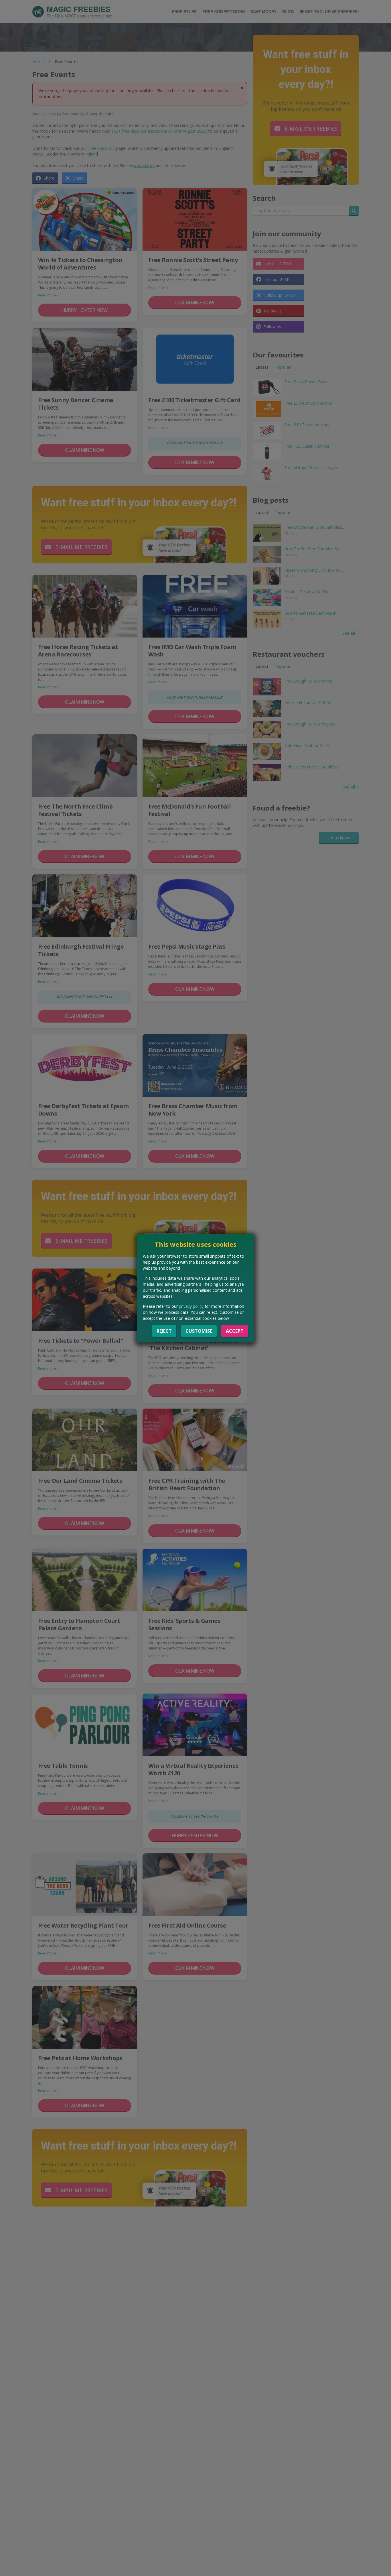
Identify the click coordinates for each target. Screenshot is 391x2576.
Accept (235, 1331)
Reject (164, 1331)
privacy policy (191, 1306)
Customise (199, 1331)
